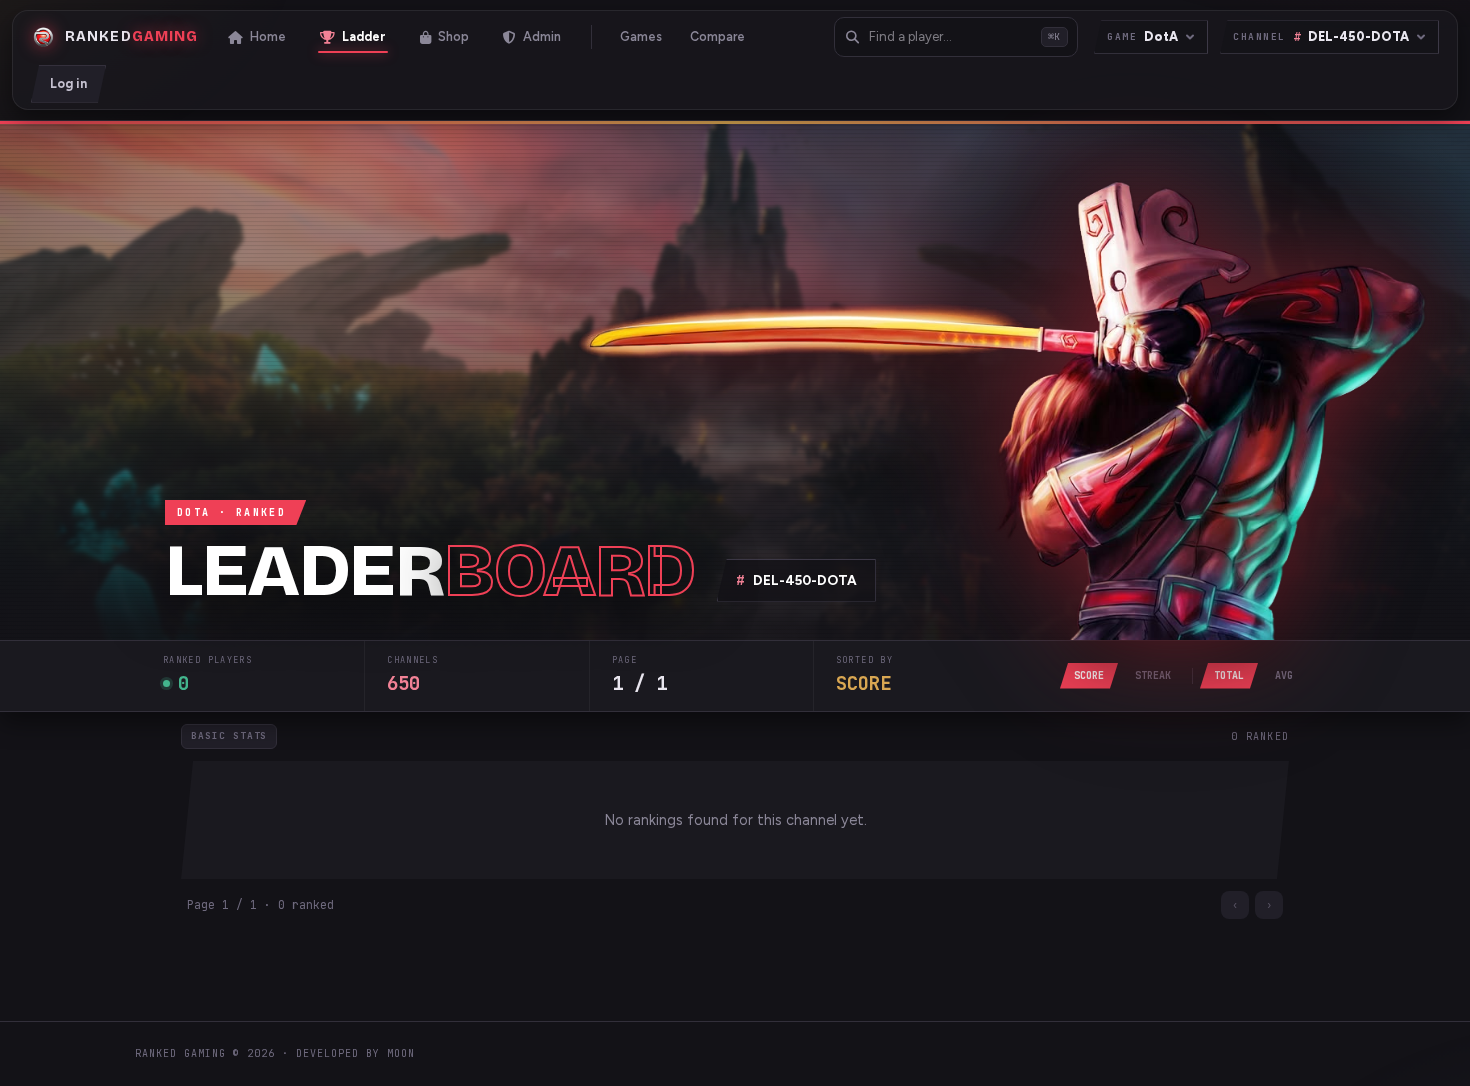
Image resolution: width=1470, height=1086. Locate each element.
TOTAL (1229, 675)
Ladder (364, 36)
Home (268, 36)
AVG (1284, 675)
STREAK (1153, 675)
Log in (68, 83)
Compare (717, 36)
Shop (453, 36)
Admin (542, 36)
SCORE (1089, 675)
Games (641, 36)
